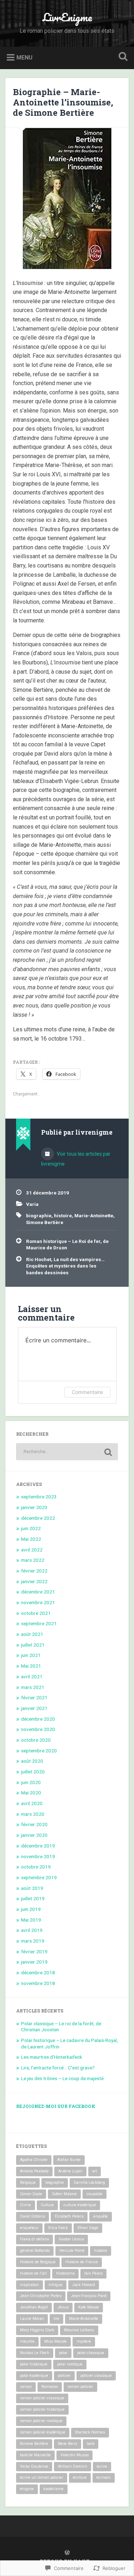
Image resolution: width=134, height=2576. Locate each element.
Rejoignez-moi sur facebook (56, 2106)
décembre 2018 (38, 1973)
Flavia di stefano (34, 2239)
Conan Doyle (31, 2194)
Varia (32, 1204)
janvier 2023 (34, 1507)
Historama (65, 2273)
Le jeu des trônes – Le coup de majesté (62, 2078)
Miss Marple (56, 2341)
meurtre (27, 2341)
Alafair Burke (69, 2160)
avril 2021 (32, 1676)
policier (64, 2376)
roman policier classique (42, 2398)
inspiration (29, 2285)
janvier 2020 (34, 1835)
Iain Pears (93, 2273)
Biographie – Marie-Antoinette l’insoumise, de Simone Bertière (63, 102)
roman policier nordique (41, 2421)
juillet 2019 (33, 1898)
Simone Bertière (45, 1222)
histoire (63, 1216)
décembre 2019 (38, 1846)
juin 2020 (31, 1782)
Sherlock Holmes (90, 2432)
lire (56, 2319)
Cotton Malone (64, 2194)
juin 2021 (31, 1655)
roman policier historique (42, 2409)
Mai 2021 (31, 1666)
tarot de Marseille (35, 2455)
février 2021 (34, 1698)
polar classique (91, 2353)
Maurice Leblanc (79, 2330)
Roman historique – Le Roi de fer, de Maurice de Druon (67, 1244)
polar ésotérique (34, 2376)
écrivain (104, 2477)
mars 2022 (33, 1560)
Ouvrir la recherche (121, 57)
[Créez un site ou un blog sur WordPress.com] (67, 2553)
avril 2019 (32, 1930)
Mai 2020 (31, 1793)
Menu (24, 57)
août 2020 (32, 1761)
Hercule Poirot (72, 2251)
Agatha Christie (34, 2160)
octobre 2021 (36, 1613)
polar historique (34, 2364)
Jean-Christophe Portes (41, 2296)
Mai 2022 (31, 1539)
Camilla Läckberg (89, 2183)
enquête (101, 2216)
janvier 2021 (34, 1708)
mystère (84, 2341)
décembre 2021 (38, 1592)
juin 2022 (31, 1528)
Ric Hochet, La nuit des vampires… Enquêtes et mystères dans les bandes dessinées (65, 1266)
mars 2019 (33, 1941)
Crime (26, 2205)
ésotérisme (54, 2489)
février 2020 (34, 1824)
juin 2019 (31, 1909)
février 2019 (34, 1952)
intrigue (56, 2285)
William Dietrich (73, 2466)
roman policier (80, 2387)
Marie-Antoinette (94, 1216)
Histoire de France (82, 2262)
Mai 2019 (31, 1920)
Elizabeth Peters (69, 2216)
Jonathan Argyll (34, 2307)
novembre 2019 (38, 1856)
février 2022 (34, 1571)
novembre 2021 (38, 1602)
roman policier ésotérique (43, 2432)
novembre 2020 (38, 1729)
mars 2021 (33, 1687)
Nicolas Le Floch (35, 2353)
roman (26, 2387)
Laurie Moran (32, 2319)
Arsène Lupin (70, 2171)
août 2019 (32, 1888)
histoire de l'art (33, 2273)
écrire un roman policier (42, 2477)
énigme (27, 2489)
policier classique (96, 2376)
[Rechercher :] (67, 1452)
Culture (47, 2205)
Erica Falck (58, 2228)
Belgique (28, 2183)
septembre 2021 (39, 1623)
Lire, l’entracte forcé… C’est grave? (58, 2068)
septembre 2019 (39, 1877)
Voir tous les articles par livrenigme (76, 1159)
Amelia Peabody (34, 2171)
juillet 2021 (33, 1645)
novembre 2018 (38, 1983)
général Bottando (35, 2251)
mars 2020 (33, 1814)
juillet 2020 (33, 1772)
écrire (102, 2466)
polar (63, 2353)
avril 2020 (32, 1803)
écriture (80, 2477)
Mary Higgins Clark (37, 2330)
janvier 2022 (34, 1581)
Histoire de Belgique (38, 2262)
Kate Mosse (89, 2307)
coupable (95, 2194)
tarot (91, 2444)
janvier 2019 (34, 1962)
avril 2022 (32, 1550)
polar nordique (70, 2364)
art (95, 2171)
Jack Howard (84, 2285)
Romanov (50, 2387)
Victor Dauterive (34, 2466)
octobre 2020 (36, 1740)
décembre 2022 (38, 1518)
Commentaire (87, 1392)
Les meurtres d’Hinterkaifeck (52, 2057)
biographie (39, 1216)
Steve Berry (68, 2444)
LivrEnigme (67, 17)
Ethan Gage (88, 2228)
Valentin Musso (75, 2455)
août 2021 (32, 1634)
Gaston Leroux (71, 2239)
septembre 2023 (39, 1497)
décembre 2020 (38, 1719)
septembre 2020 (39, 1751)
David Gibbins (33, 2216)
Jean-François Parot (89, 2296)
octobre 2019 (36, 1867)
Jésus (63, 2307)
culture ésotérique (80, 2205)
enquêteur (29, 2228)
